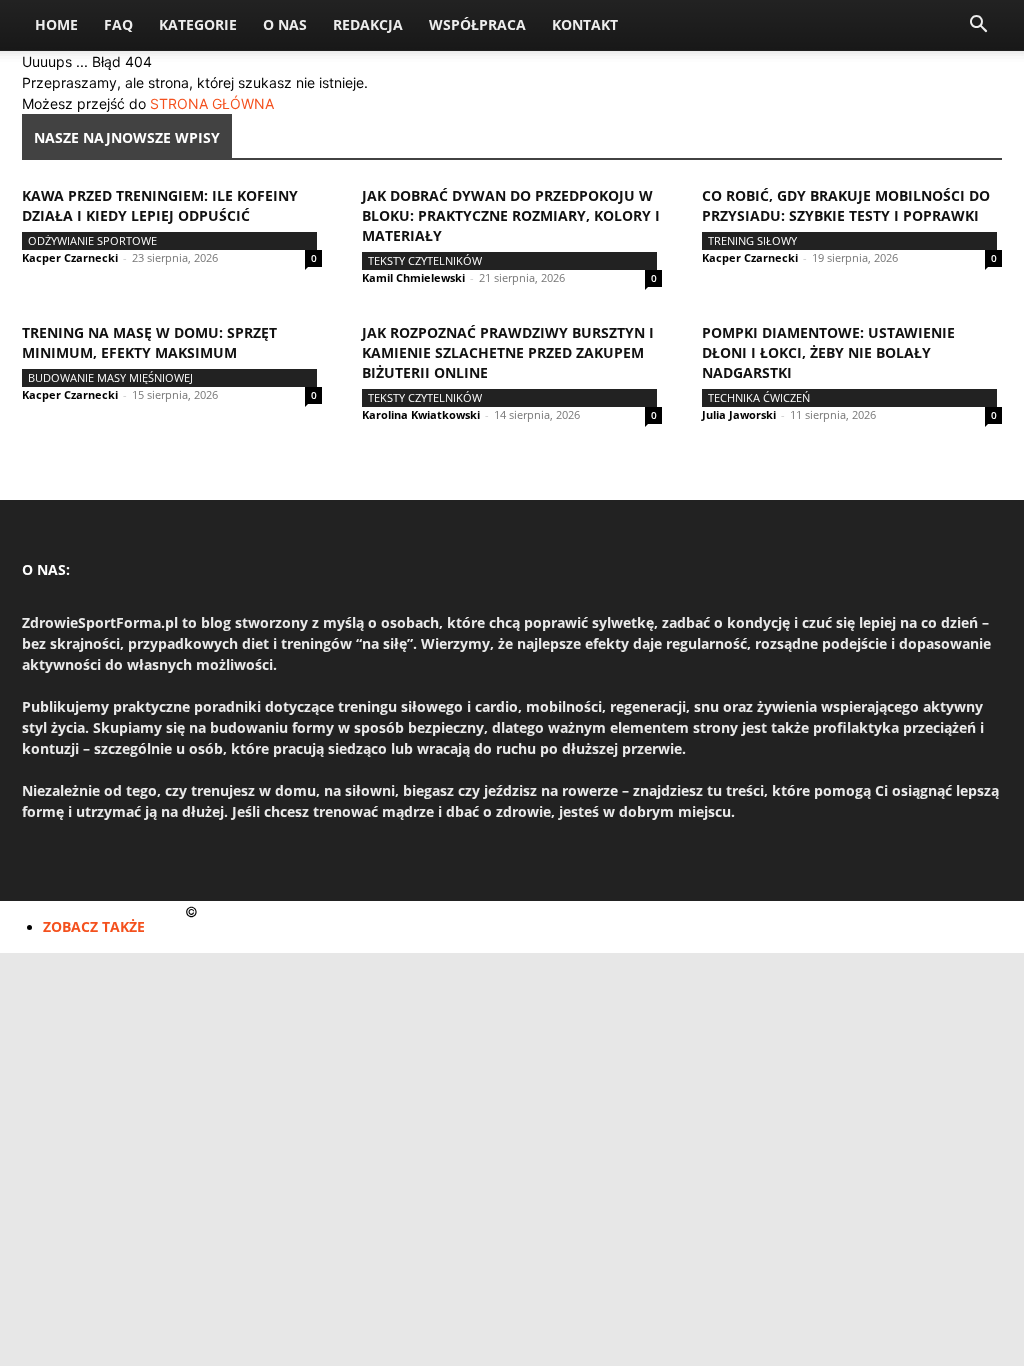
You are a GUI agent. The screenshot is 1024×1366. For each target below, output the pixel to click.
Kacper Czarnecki (70, 257)
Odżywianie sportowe (92, 240)
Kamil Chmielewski (413, 277)
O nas (285, 24)
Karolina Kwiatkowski (421, 414)
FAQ (118, 24)
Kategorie (198, 24)
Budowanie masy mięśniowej (110, 377)
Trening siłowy (752, 240)
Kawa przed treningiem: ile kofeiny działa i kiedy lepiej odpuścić (160, 205)
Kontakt (585, 24)
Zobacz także (94, 926)
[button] (978, 26)
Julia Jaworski (739, 414)
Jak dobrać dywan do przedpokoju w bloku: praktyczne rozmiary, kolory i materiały (511, 215)
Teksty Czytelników (425, 260)
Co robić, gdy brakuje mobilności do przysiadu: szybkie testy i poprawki (846, 205)
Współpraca (477, 24)
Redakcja (368, 24)
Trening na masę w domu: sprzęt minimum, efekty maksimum (149, 342)
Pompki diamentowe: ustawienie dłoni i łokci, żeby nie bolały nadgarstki (828, 352)
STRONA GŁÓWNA (212, 103)
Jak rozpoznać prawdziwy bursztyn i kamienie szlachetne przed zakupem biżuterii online (508, 352)
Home (56, 24)
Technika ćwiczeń (759, 397)
